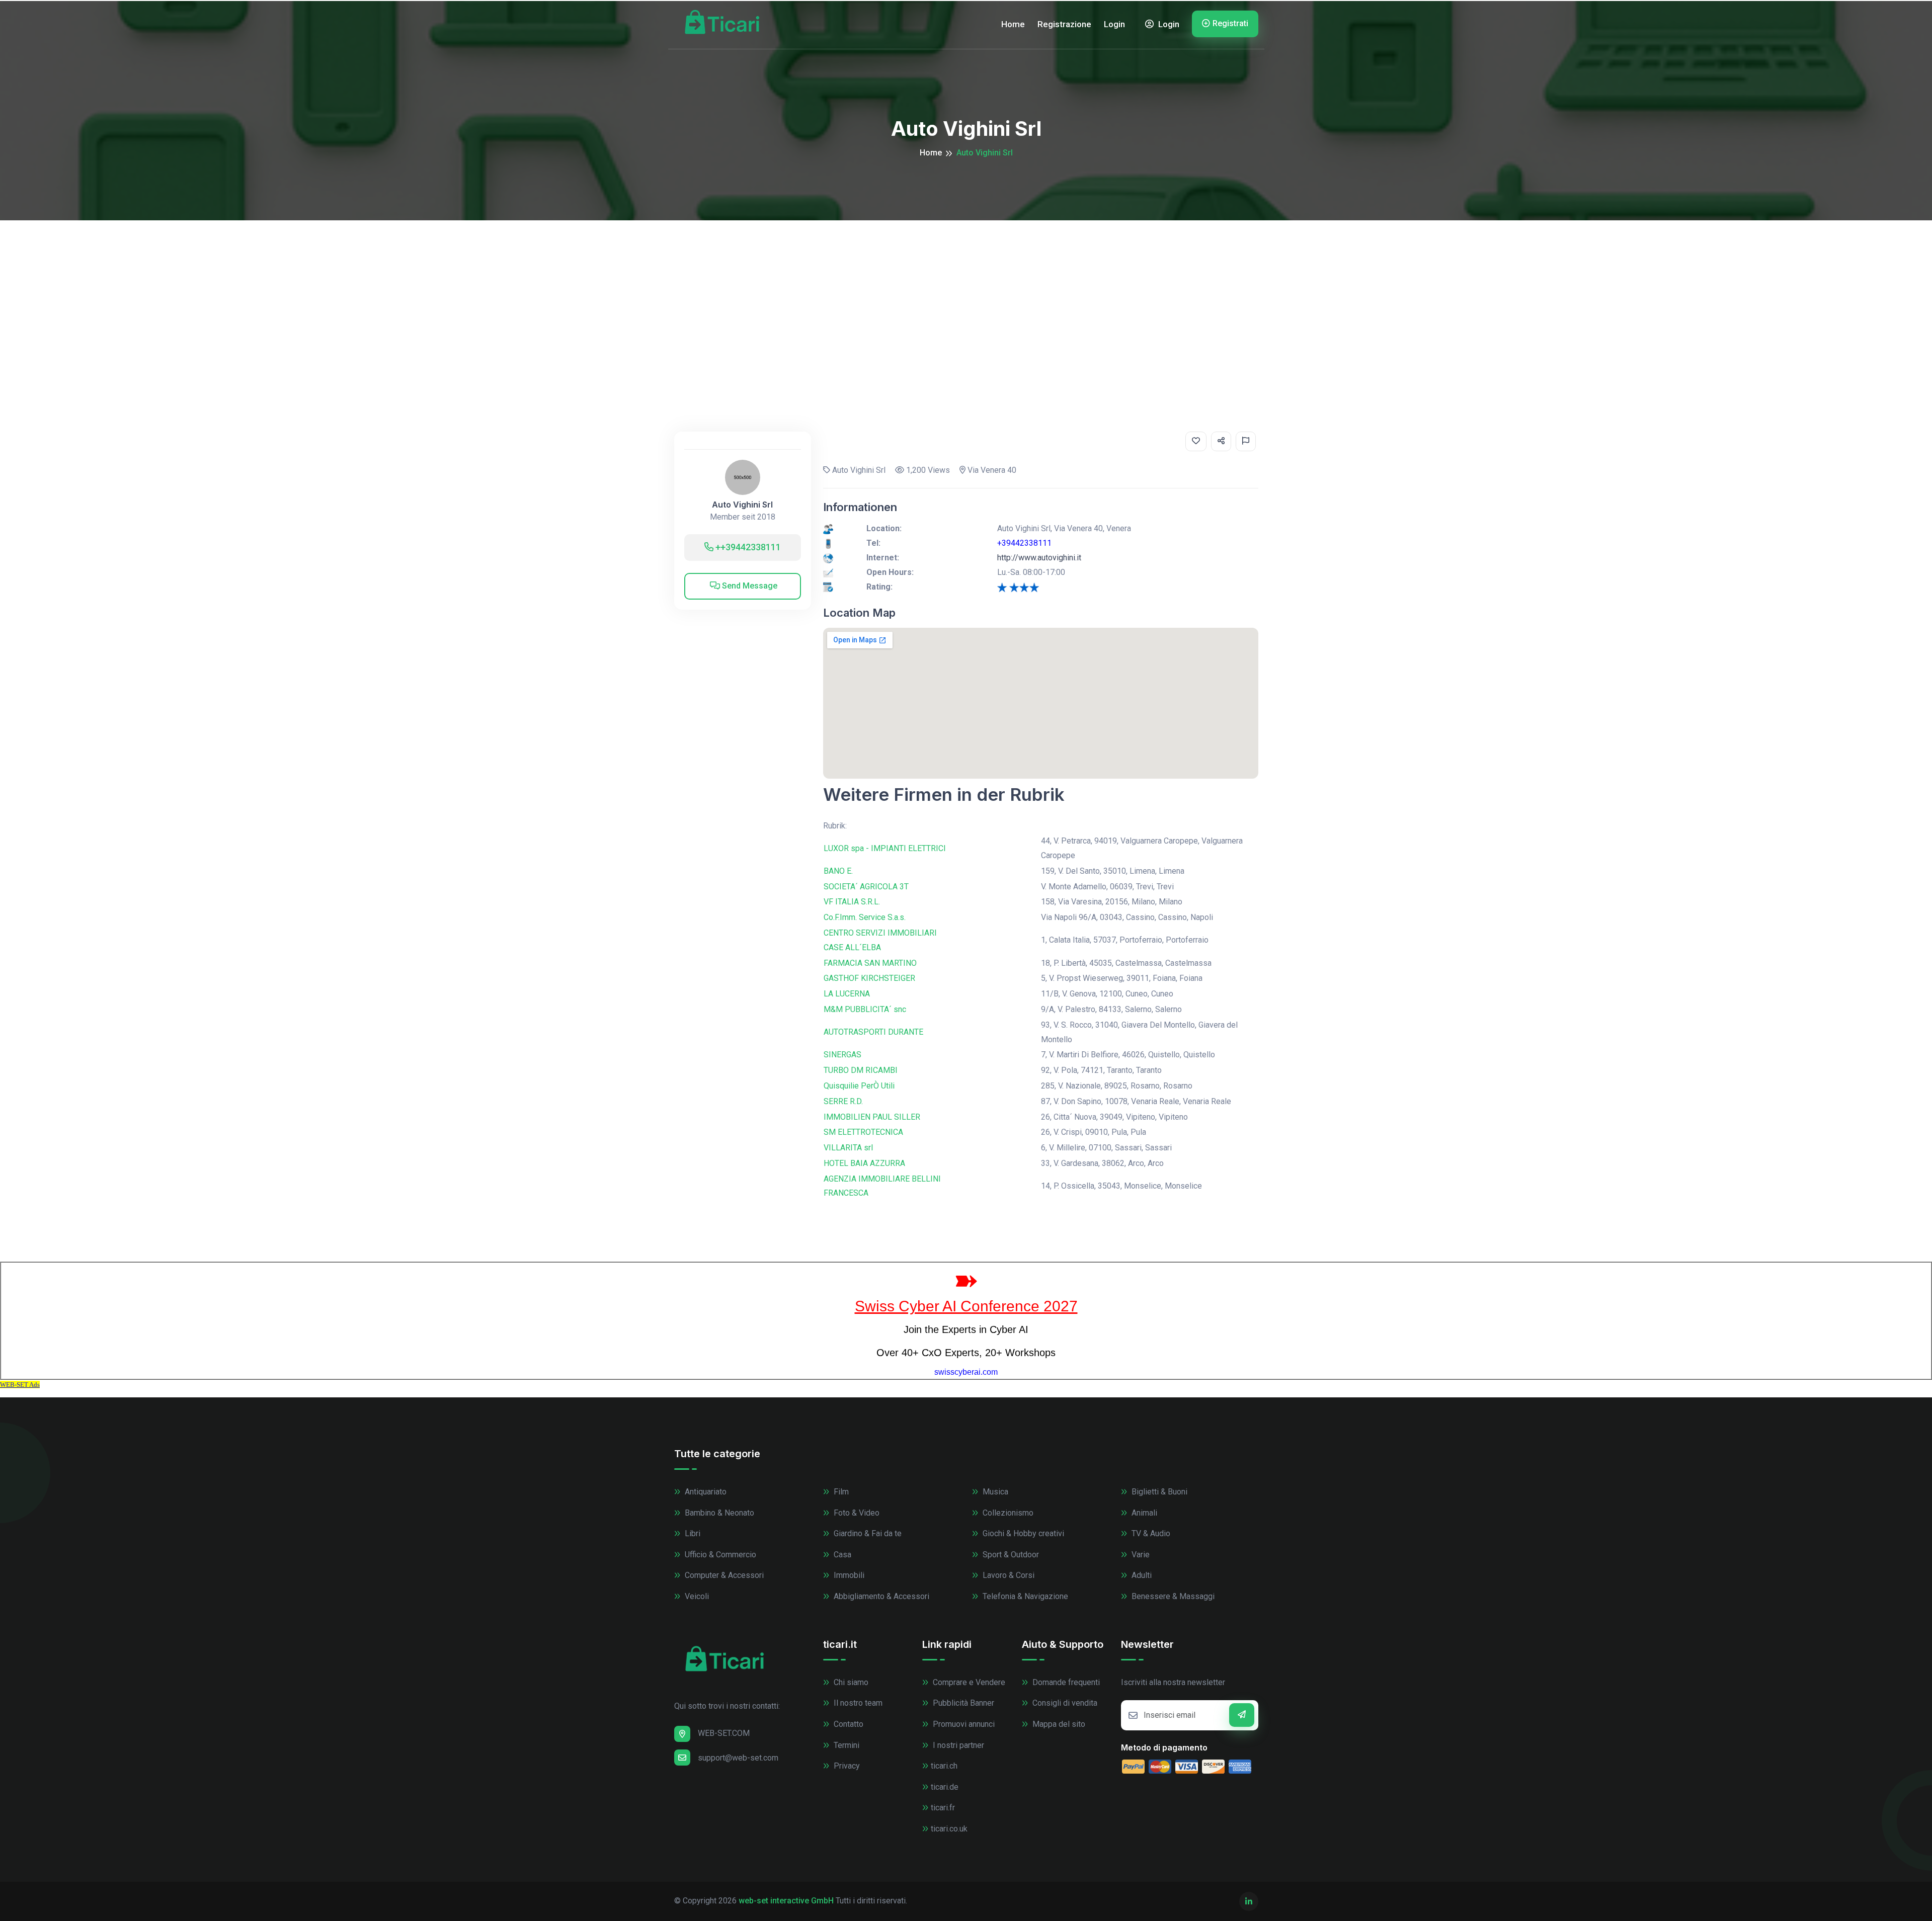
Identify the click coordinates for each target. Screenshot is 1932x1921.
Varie (1140, 1555)
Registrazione (1064, 24)
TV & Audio (1150, 1533)
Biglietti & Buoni (1158, 1492)
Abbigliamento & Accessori (880, 1596)
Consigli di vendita (1064, 1703)
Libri (692, 1533)
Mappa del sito (1058, 1724)
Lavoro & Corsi (1008, 1575)
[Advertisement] (966, 296)
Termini (846, 1745)
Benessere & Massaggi (1172, 1596)
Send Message (749, 586)
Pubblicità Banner (962, 1703)
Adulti (1141, 1575)
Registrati (1230, 23)
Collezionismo (1007, 1513)
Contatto (848, 1724)
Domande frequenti (1065, 1682)
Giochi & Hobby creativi (1022, 1533)
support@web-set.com (738, 1758)
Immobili (848, 1575)
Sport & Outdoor (1010, 1555)
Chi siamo (850, 1682)
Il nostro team (857, 1703)
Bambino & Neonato (718, 1513)
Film (840, 1492)
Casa (841, 1555)
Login (1114, 24)
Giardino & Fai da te (867, 1533)
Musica (994, 1492)
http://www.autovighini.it (1039, 558)
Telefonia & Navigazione (1024, 1596)
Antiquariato (705, 1492)
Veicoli (696, 1596)
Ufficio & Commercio (719, 1555)
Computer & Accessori (723, 1575)
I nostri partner (957, 1745)
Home (1013, 24)
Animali (1143, 1513)
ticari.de (945, 1787)
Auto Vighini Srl (742, 505)
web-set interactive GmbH (786, 1901)
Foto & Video (856, 1513)
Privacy (846, 1766)
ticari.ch (944, 1766)
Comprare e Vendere (968, 1682)
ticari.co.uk (949, 1829)
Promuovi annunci (963, 1724)
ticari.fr (943, 1808)
